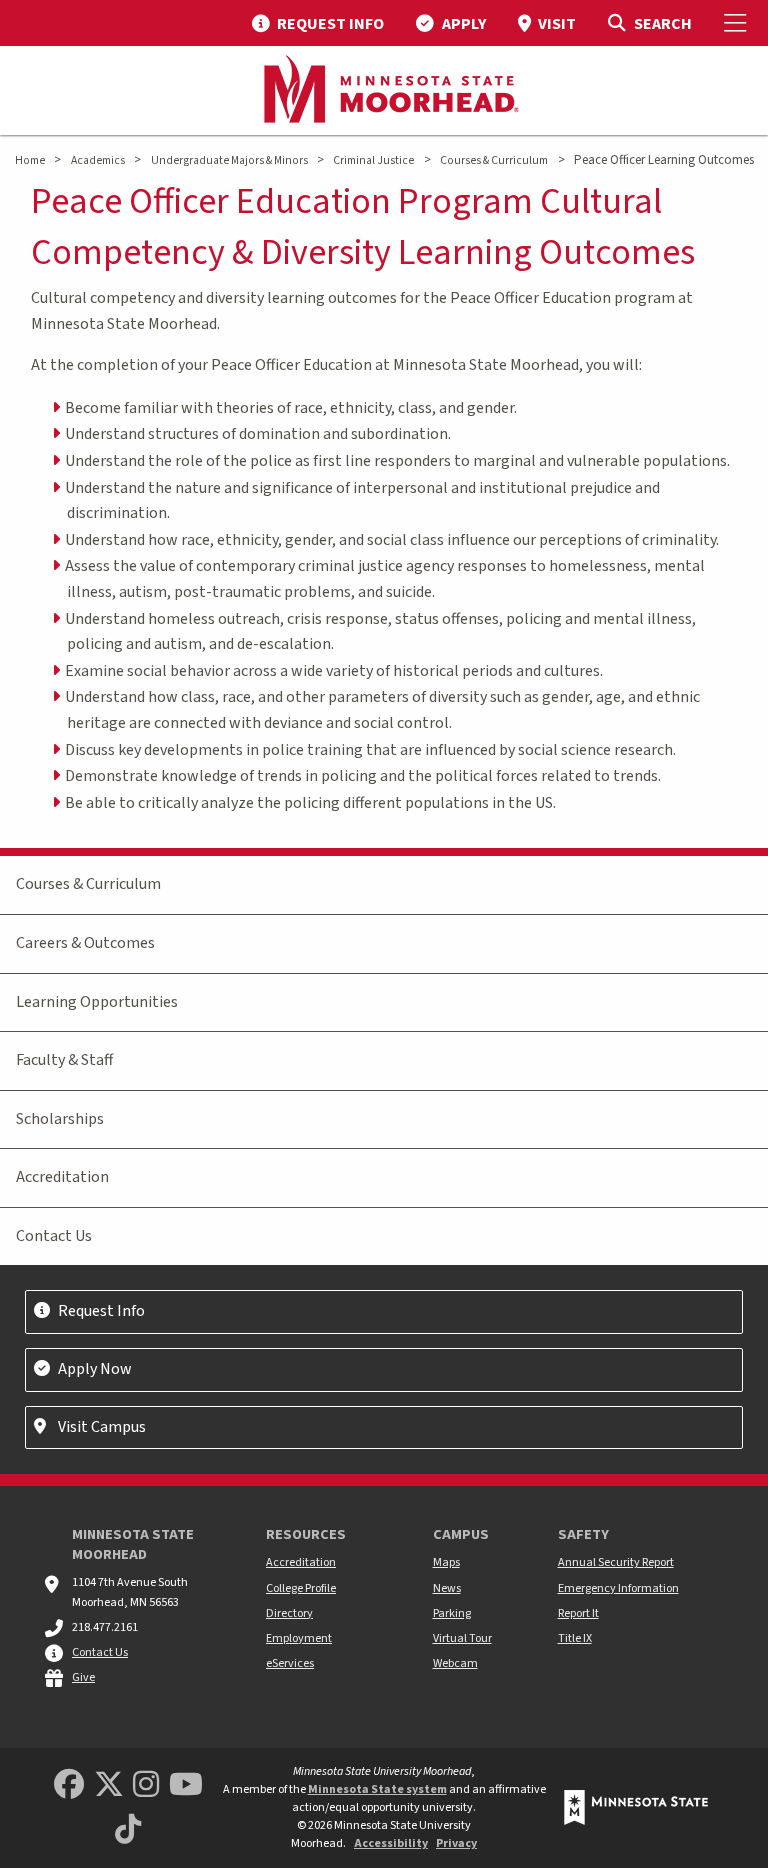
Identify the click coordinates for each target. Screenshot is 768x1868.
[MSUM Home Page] (384, 91)
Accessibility (391, 1843)
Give (83, 1677)
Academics (98, 160)
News (447, 1588)
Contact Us (54, 1236)
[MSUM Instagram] (146, 1785)
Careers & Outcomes (85, 943)
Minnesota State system (377, 1789)
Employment (299, 1638)
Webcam (455, 1663)
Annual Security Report (616, 1562)
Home (30, 160)
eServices (290, 1663)
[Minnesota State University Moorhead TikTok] (128, 1830)
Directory (289, 1613)
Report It (578, 1613)
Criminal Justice (373, 160)
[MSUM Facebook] (69, 1785)
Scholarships (60, 1119)
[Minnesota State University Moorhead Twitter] (109, 1785)
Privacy (456, 1843)
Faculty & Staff (64, 1060)
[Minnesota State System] (636, 1807)
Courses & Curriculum (494, 160)
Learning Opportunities (97, 1002)
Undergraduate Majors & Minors (229, 160)
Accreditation (62, 1177)
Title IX (575, 1638)
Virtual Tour (462, 1638)
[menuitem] (318, 23)
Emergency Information (618, 1588)
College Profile (301, 1588)
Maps (446, 1562)
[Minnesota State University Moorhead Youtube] (186, 1785)
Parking (452, 1613)
